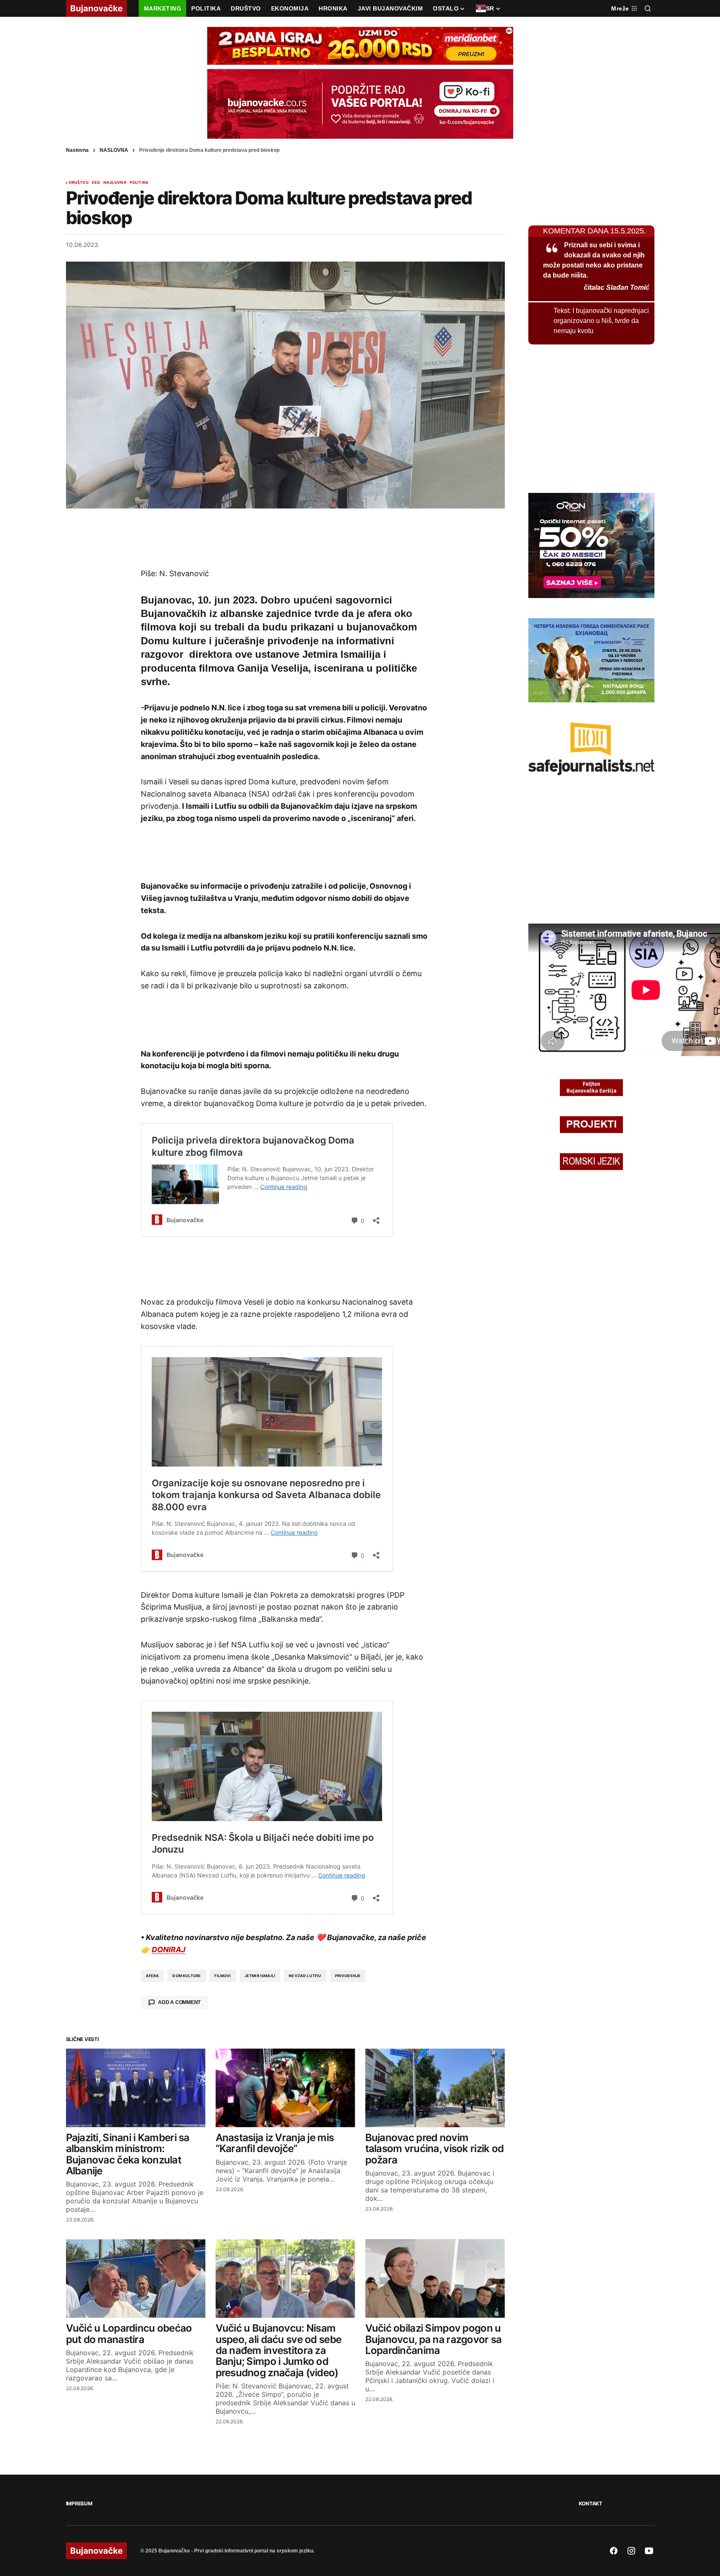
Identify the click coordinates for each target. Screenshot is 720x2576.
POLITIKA (139, 183)
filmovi (223, 1976)
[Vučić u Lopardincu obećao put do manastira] (136, 2278)
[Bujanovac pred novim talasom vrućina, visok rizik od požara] (435, 2088)
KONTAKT (591, 2503)
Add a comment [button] (179, 2002)
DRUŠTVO (79, 183)
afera (153, 1976)
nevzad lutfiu (305, 1976)
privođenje (348, 1976)
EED (96, 183)
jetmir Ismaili (260, 1976)
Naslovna (77, 150)
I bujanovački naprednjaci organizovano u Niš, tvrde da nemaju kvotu (601, 321)
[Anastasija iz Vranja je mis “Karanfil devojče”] (285, 2088)
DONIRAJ (169, 1950)
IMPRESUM (79, 2503)
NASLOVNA (114, 150)
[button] (648, 8)
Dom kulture (187, 1976)
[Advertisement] (285, 538)
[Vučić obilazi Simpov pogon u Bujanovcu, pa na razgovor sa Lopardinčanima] (435, 2278)
